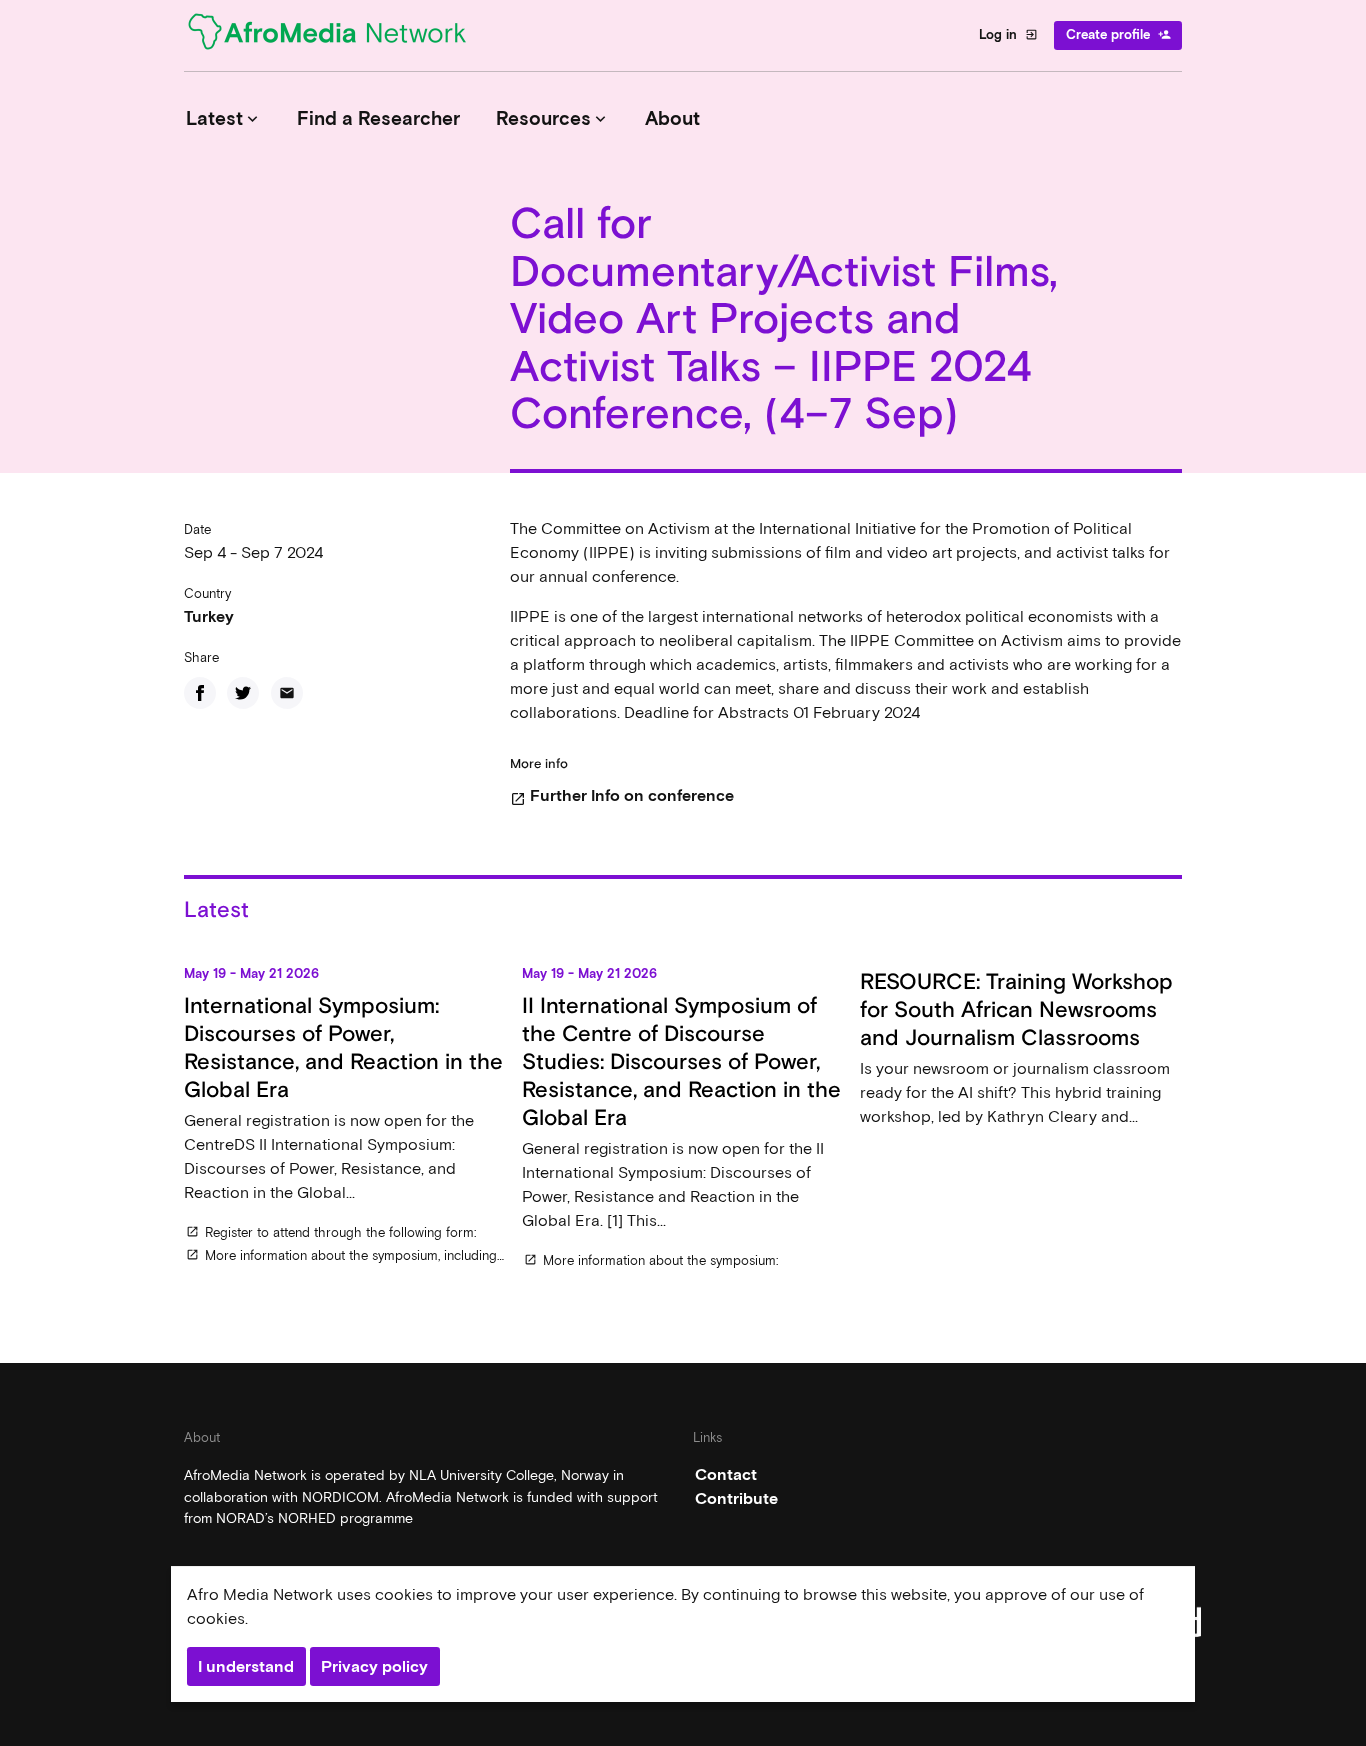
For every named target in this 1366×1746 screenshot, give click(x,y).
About (672, 118)
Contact (726, 1474)
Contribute (736, 1498)
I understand (246, 1666)
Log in (1008, 34)
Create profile (1118, 34)
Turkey (209, 616)
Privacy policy (374, 1666)
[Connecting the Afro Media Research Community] (339, 35)
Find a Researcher (378, 118)
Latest (224, 118)
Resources (553, 118)
